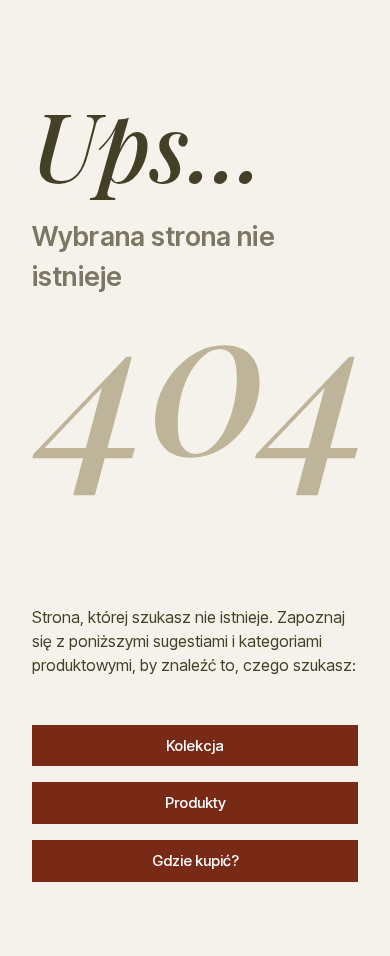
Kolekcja (195, 745)
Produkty (195, 802)
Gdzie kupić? (195, 860)
